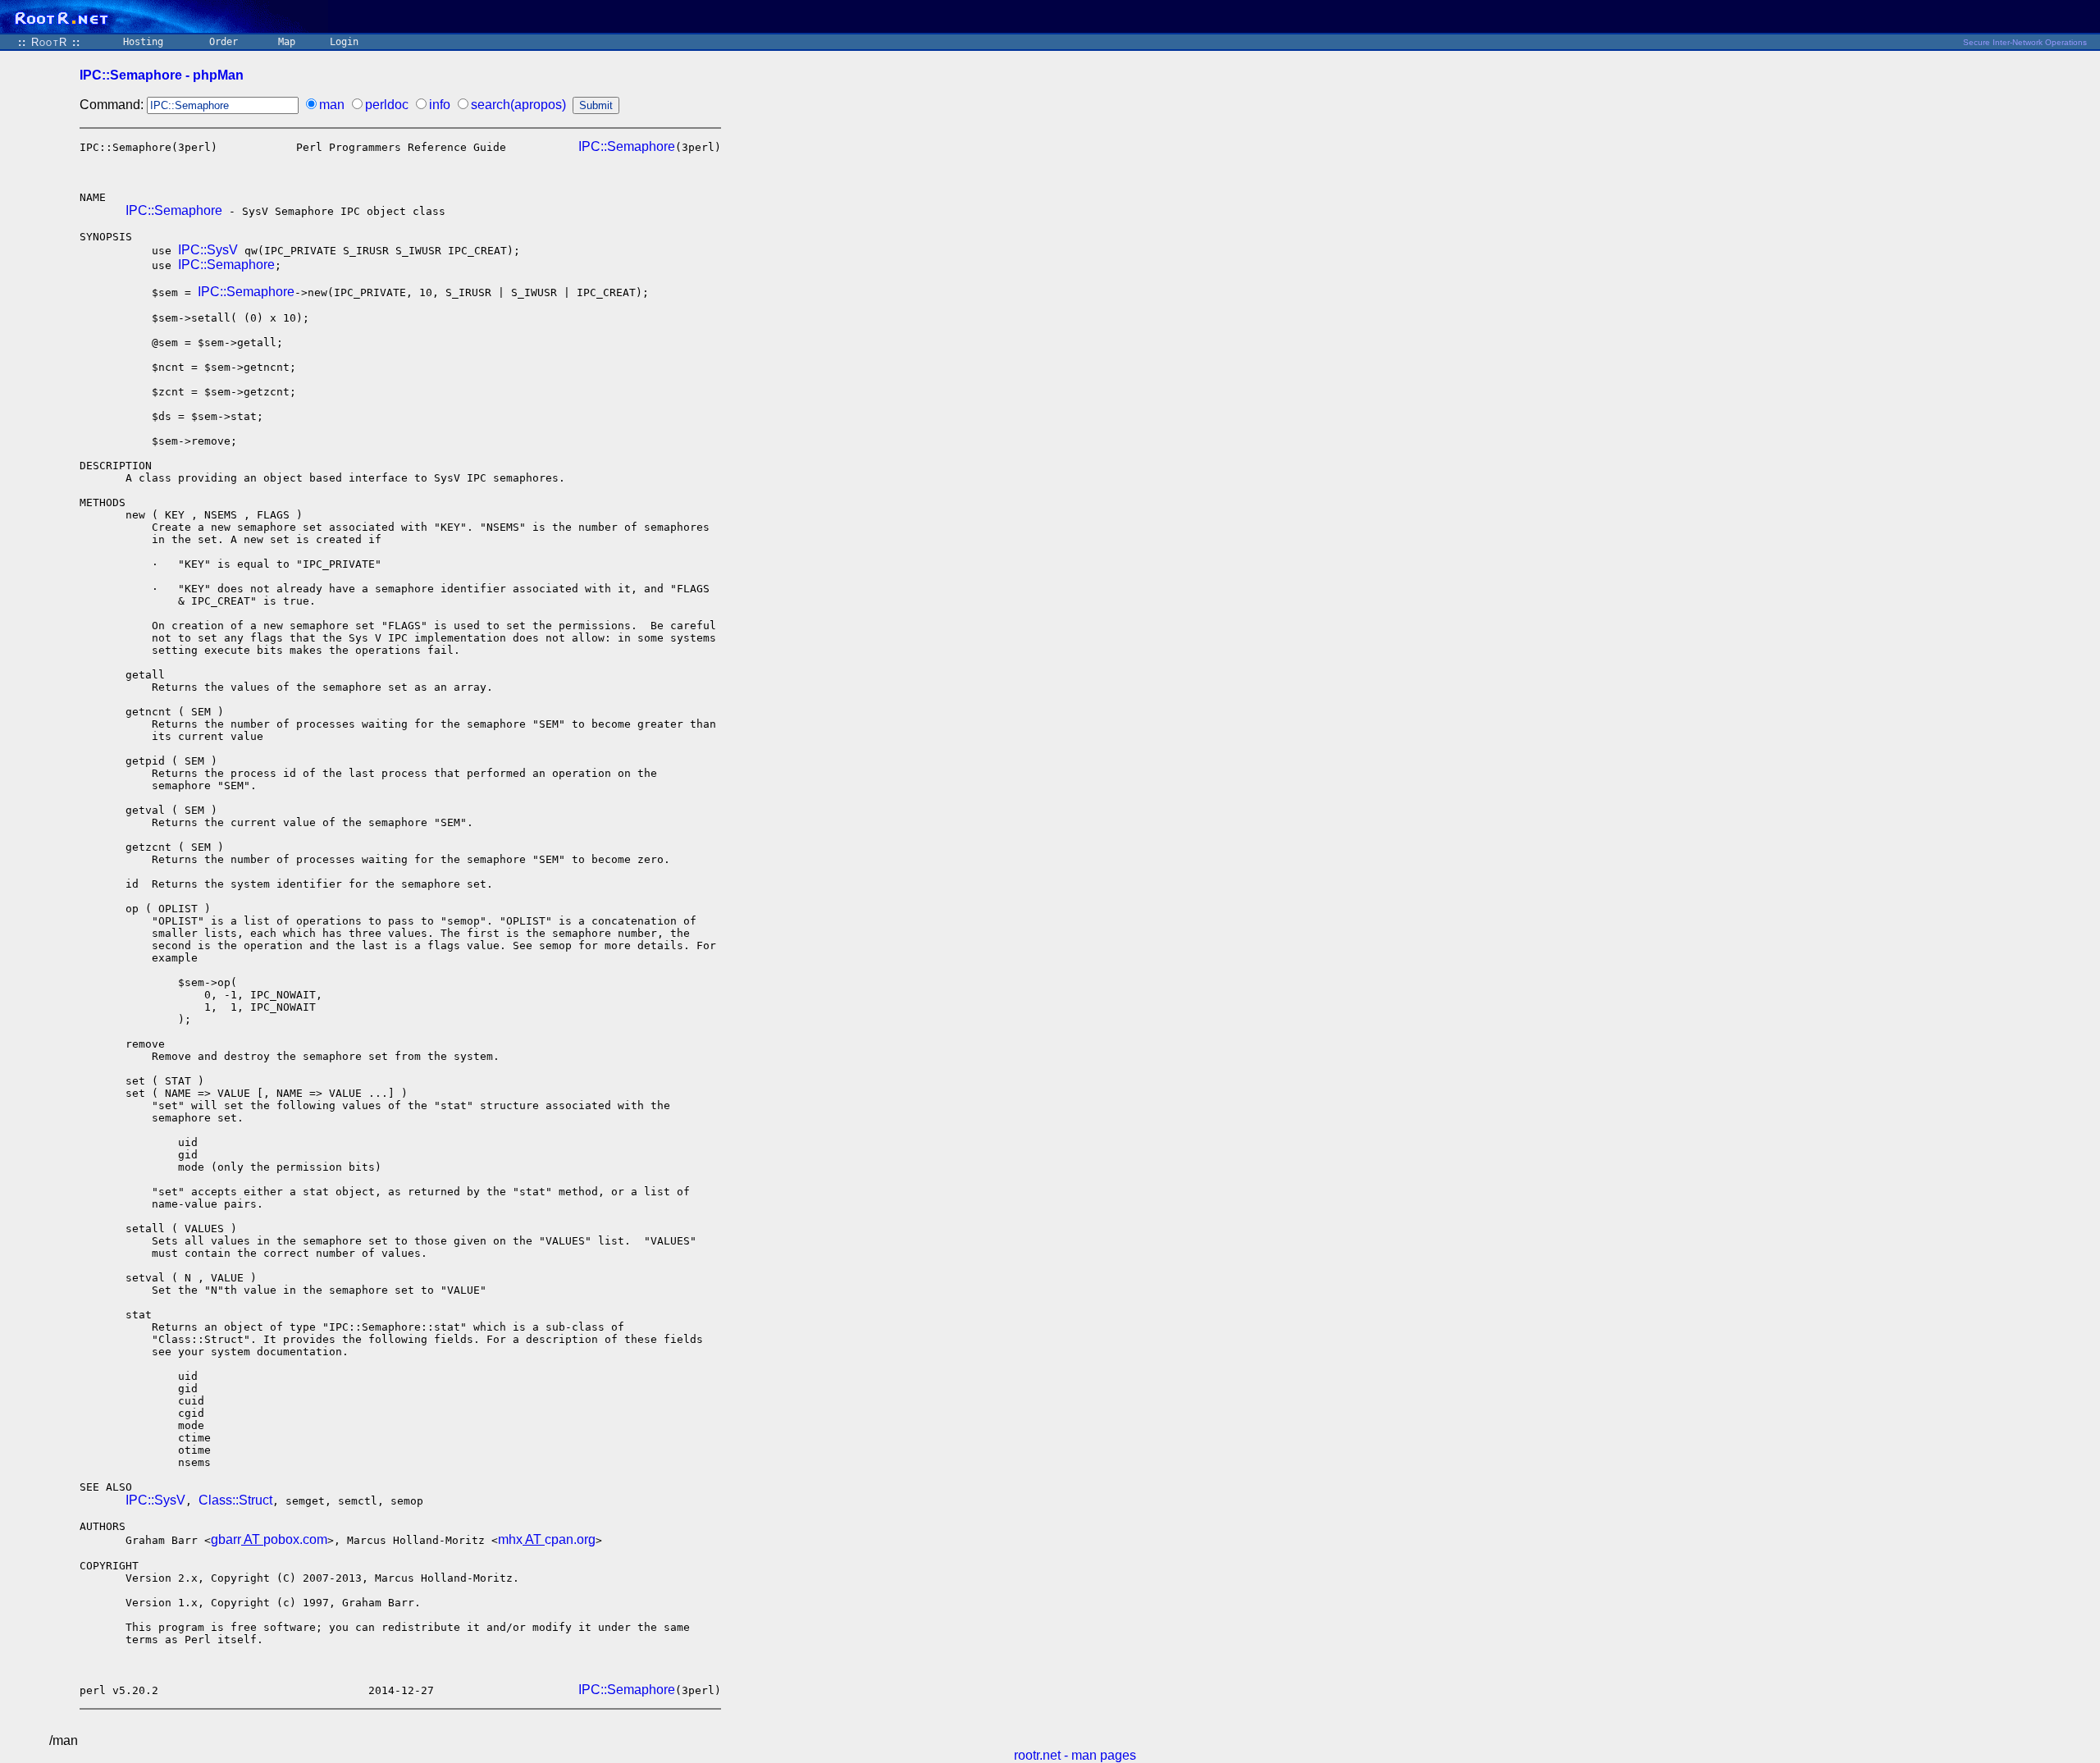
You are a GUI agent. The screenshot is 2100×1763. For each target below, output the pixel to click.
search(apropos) (518, 105)
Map (287, 42)
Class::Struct (235, 1500)
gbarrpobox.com (269, 1539)
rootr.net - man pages (1075, 1755)
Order (224, 42)
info (440, 105)
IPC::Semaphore (627, 146)
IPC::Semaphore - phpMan (162, 75)
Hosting (143, 42)
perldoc (387, 105)
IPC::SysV (208, 250)
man (332, 105)
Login (344, 42)
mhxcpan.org (547, 1539)
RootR (49, 42)
